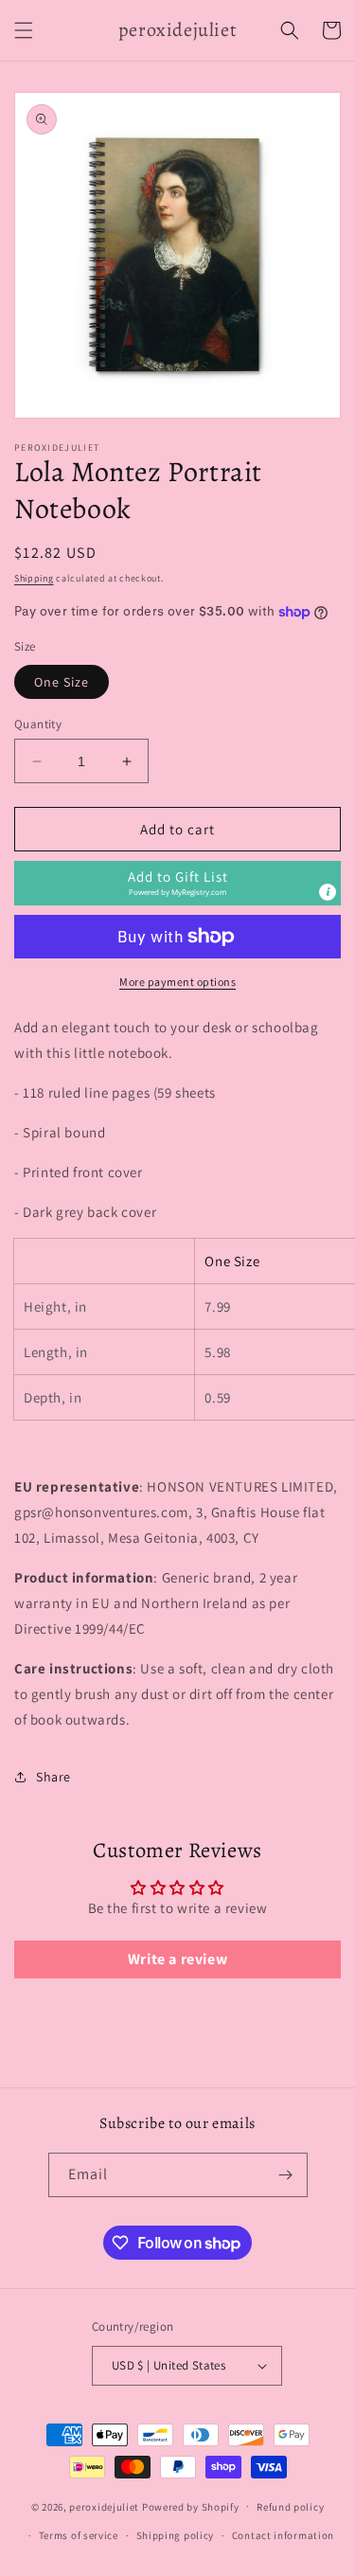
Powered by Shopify (191, 2506)
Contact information (283, 2535)
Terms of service (79, 2535)
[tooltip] (328, 892)
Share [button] (53, 1777)
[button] (24, 30)
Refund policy (290, 2507)
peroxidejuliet (104, 2506)
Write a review (177, 1959)
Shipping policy (176, 2535)
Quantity (38, 724)
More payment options (177, 982)
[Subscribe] (286, 2175)
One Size (62, 682)
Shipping (34, 578)
